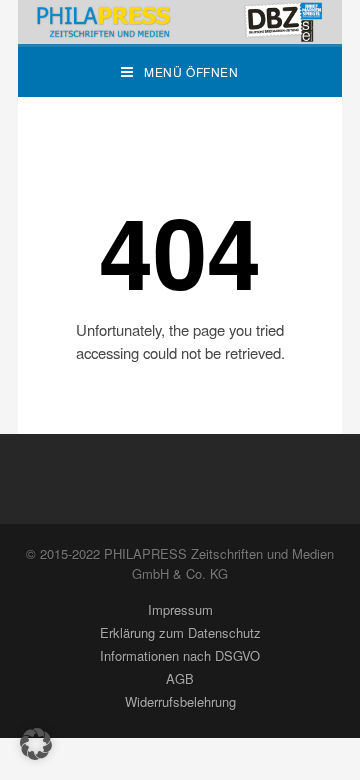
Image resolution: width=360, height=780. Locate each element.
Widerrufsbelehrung (180, 701)
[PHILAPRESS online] (180, 22)
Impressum (180, 609)
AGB (180, 678)
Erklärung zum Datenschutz (180, 632)
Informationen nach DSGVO (180, 655)
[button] (36, 744)
